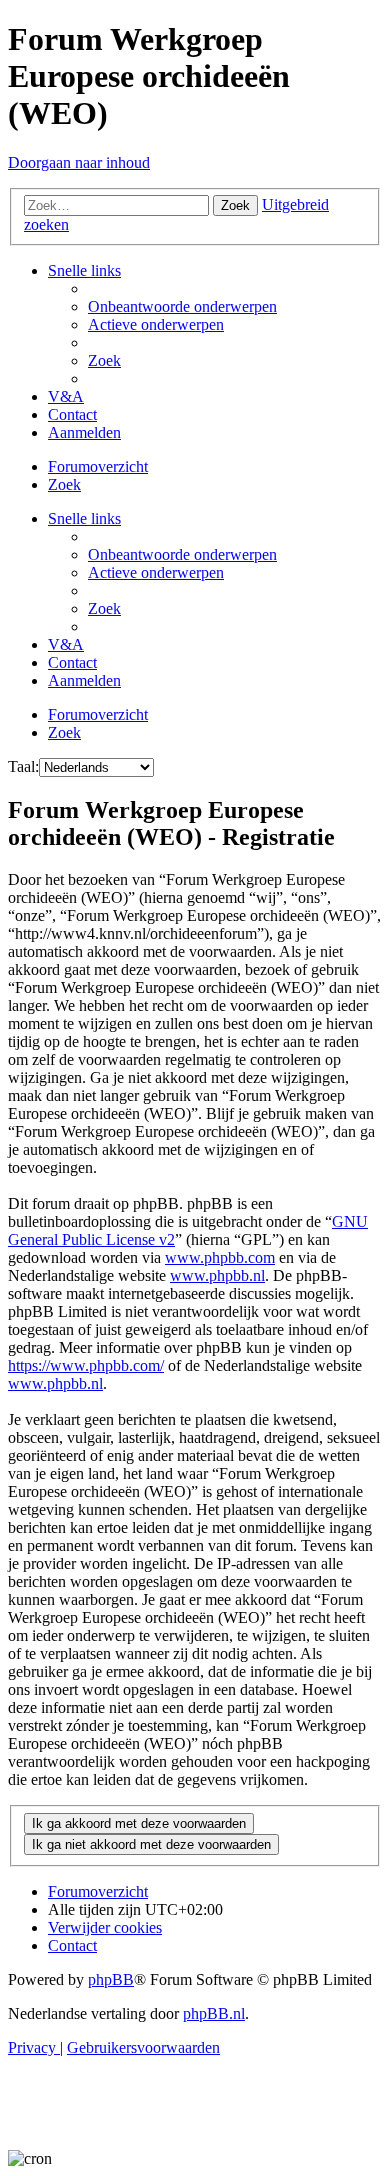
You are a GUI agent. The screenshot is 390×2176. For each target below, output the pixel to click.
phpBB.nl (214, 2013)
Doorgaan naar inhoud (79, 162)
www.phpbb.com (220, 1257)
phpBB (111, 1979)
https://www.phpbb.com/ (86, 1365)
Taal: (23, 766)
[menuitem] (182, 306)
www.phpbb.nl (217, 1275)
